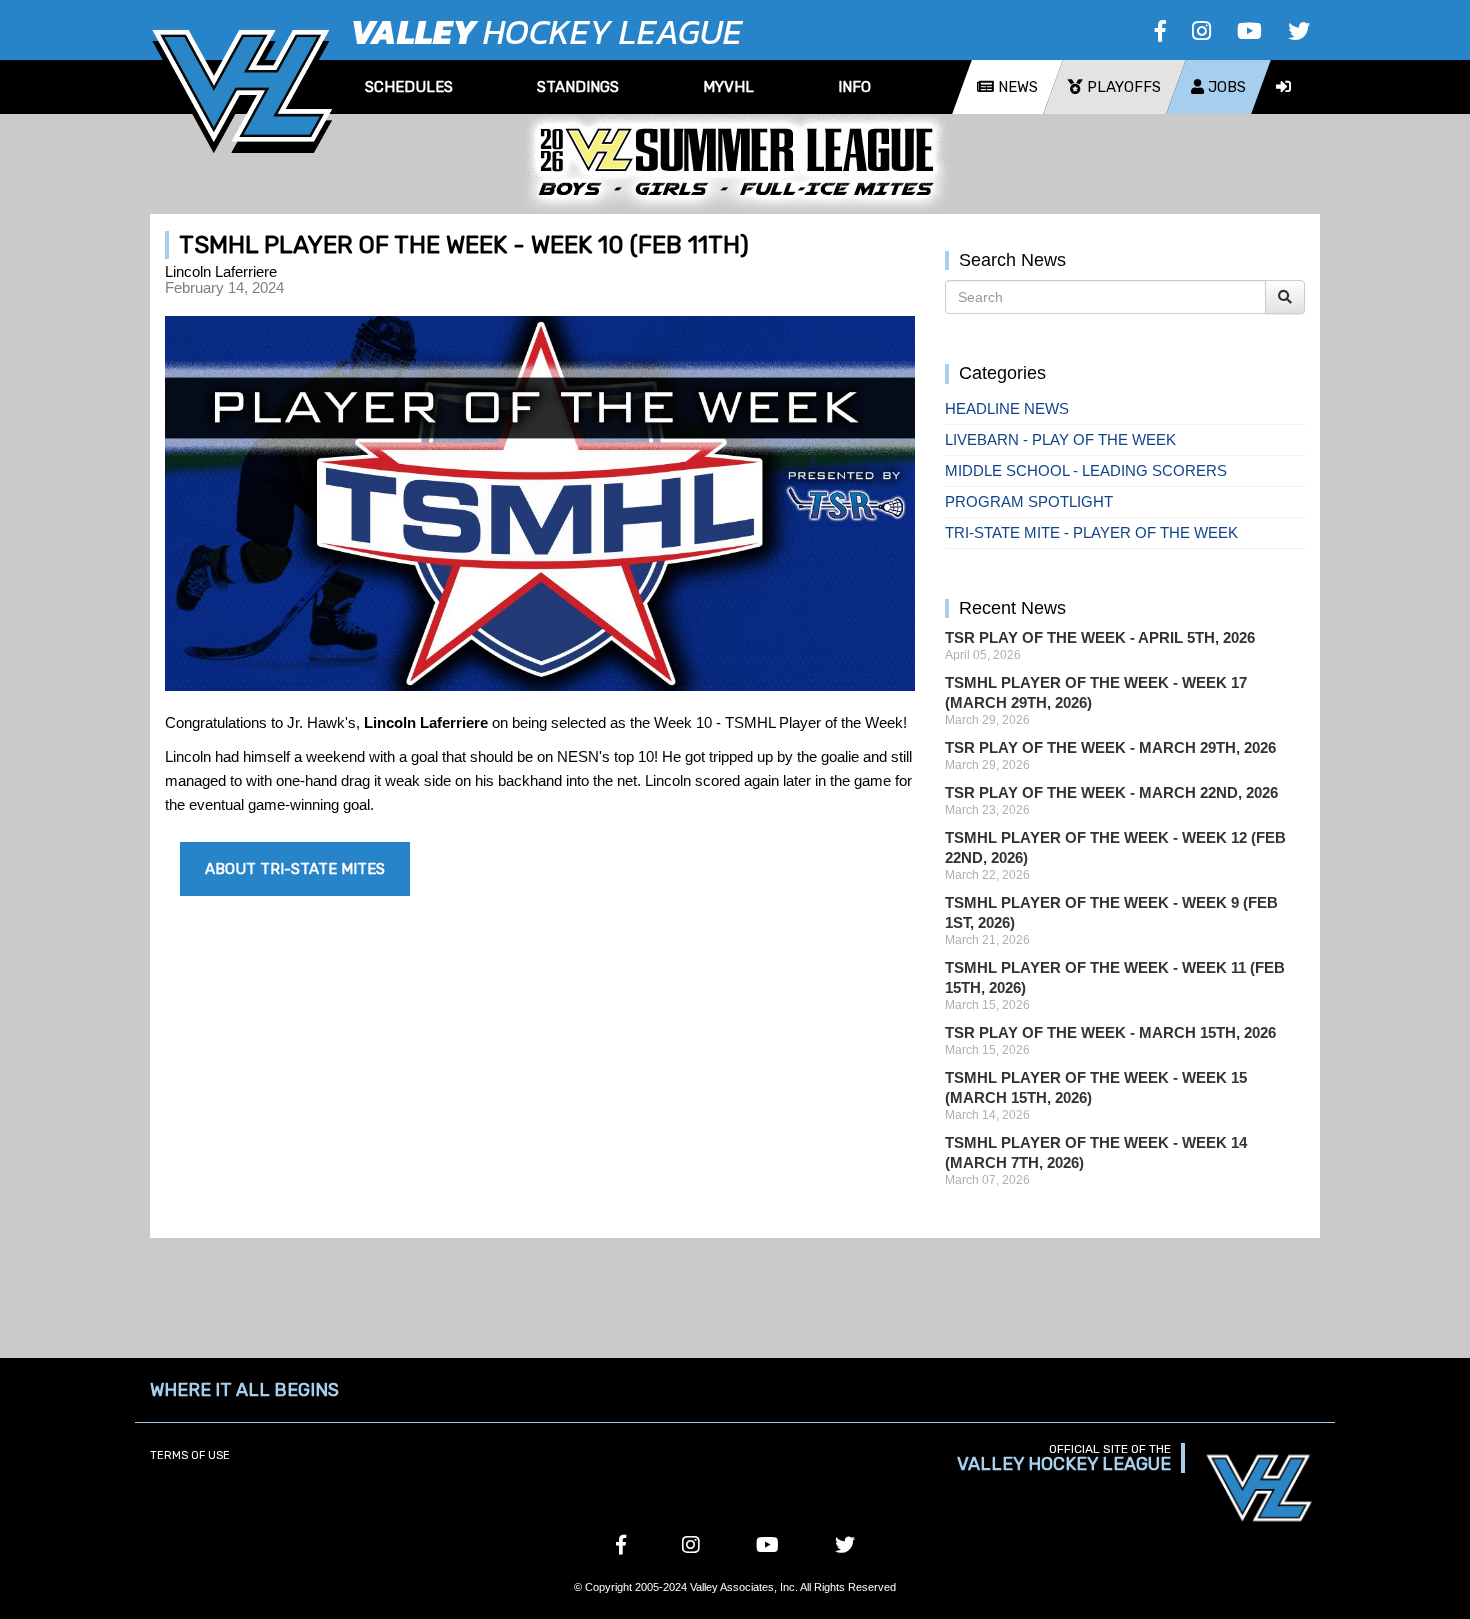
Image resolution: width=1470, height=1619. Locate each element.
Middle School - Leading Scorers (1086, 470)
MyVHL (728, 87)
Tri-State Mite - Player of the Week (1091, 532)
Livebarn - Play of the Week (1060, 439)
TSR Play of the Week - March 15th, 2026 (1110, 1032)
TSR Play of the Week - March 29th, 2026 (1110, 747)
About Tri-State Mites (295, 869)
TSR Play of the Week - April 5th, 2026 (1100, 637)
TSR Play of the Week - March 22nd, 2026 (1111, 792)
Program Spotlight (1029, 501)
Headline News (1007, 408)
